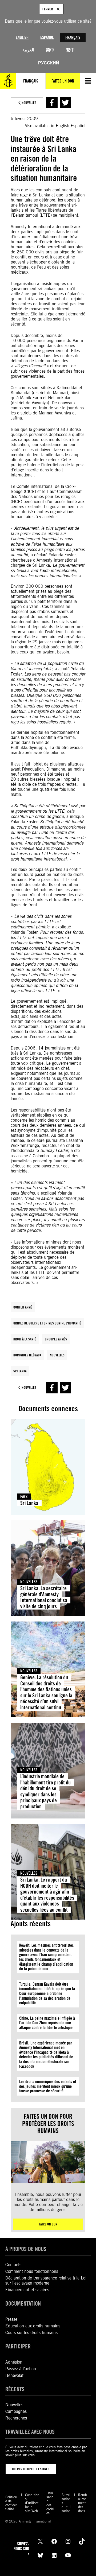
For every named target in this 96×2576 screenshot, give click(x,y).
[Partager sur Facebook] (52, 103)
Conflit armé (23, 1307)
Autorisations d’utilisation (66, 2503)
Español (47, 37)
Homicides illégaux (27, 1355)
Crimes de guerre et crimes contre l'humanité (47, 1323)
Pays (24, 1497)
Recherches (16, 2418)
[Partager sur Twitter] (65, 103)
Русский (49, 63)
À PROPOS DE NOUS (26, 2249)
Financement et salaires (27, 2290)
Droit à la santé (25, 1339)
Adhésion (14, 2362)
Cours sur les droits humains (31, 2333)
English (22, 37)
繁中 (70, 50)
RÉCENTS (15, 2389)
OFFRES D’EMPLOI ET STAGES (31, 2469)
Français (73, 37)
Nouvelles (57, 1355)
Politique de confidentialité (11, 2503)
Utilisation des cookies (50, 2503)
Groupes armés (56, 1339)
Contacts (13, 2265)
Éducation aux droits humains (33, 2326)
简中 (50, 50)
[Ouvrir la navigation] (88, 81)
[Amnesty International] (8, 81)
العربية (28, 50)
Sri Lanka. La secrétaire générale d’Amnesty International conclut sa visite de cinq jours (44, 1597)
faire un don (48, 2224)
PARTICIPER (18, 2346)
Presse (11, 2319)
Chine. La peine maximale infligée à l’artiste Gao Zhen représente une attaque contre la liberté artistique (47, 2023)
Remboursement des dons (83, 2503)
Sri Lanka (20, 1371)
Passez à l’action (21, 2369)
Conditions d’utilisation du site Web (32, 2503)
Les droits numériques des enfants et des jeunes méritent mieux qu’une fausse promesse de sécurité (48, 2086)
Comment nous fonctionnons (32, 2271)
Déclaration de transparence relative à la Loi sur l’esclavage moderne (46, 2281)
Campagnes (16, 2411)
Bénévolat (14, 2375)
